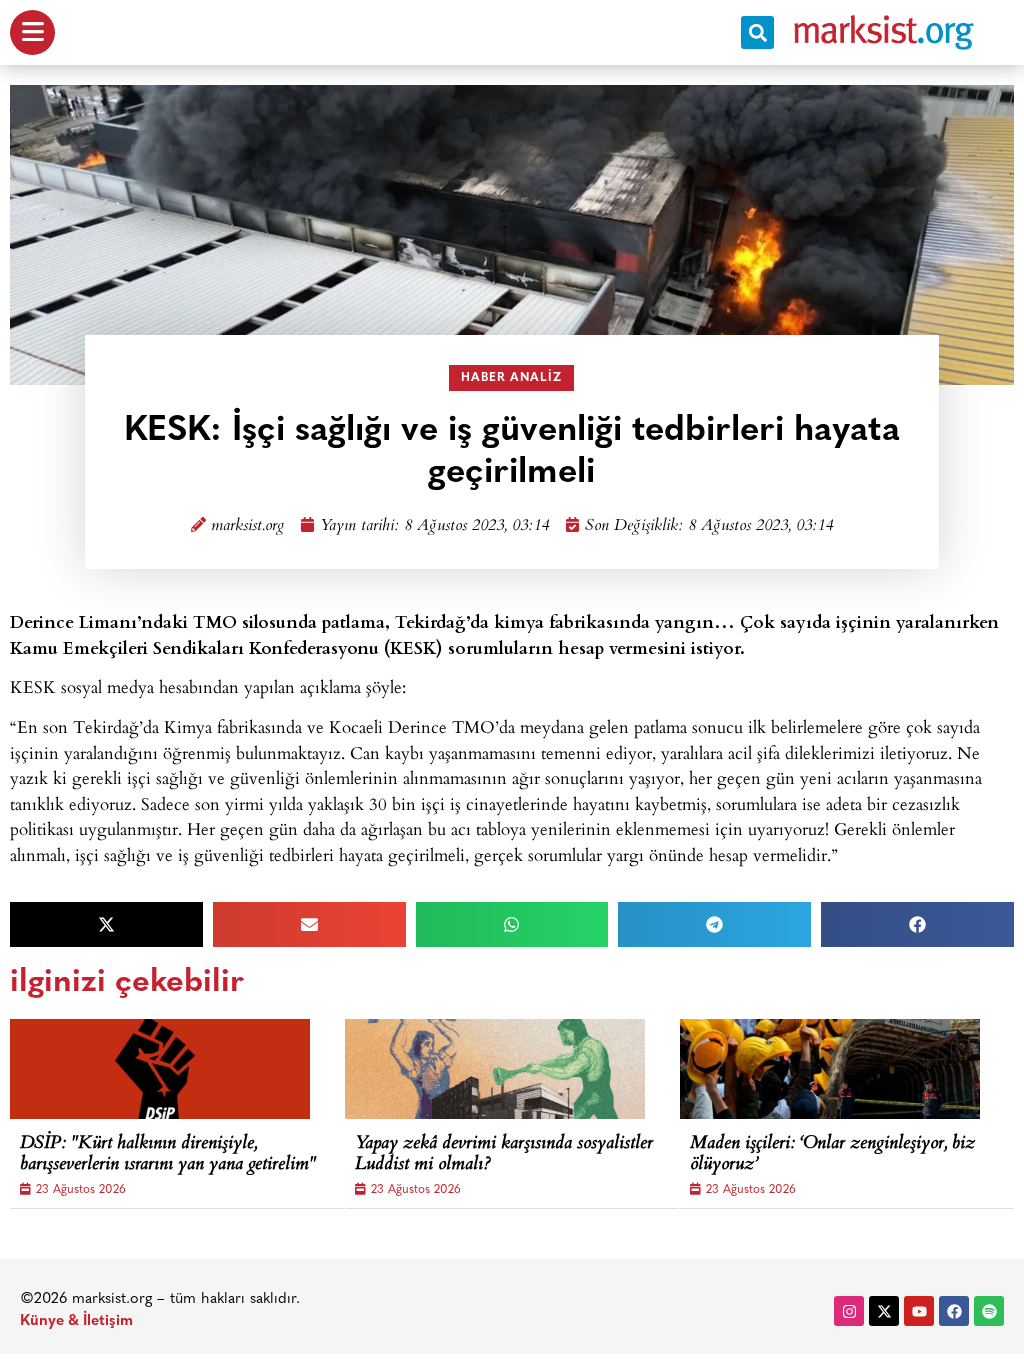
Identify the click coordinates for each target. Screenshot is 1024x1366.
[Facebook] (954, 1311)
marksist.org (247, 526)
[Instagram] (849, 1311)
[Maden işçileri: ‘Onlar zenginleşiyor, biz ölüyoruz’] (830, 1069)
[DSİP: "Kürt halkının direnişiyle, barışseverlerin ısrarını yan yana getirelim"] (160, 1069)
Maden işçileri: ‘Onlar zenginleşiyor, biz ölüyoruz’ (832, 1155)
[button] (757, 32)
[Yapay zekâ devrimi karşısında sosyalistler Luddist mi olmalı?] (495, 1069)
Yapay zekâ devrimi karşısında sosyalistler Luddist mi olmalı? (504, 1155)
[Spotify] (989, 1311)
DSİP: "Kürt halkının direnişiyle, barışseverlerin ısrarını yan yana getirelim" (168, 1155)
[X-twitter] (884, 1311)
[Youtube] (919, 1311)
